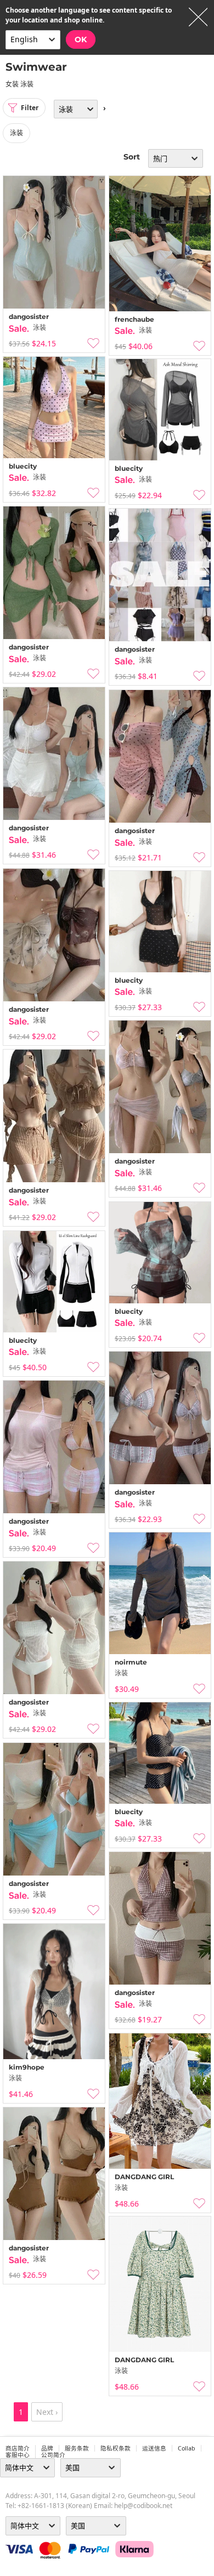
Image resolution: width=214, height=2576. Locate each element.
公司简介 (53, 2455)
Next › (47, 2412)
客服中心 (18, 2455)
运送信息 (154, 2448)
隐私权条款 (116, 2448)
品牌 (47, 2448)
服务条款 (77, 2448)
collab (187, 2448)
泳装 (16, 133)
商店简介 (18, 2448)
